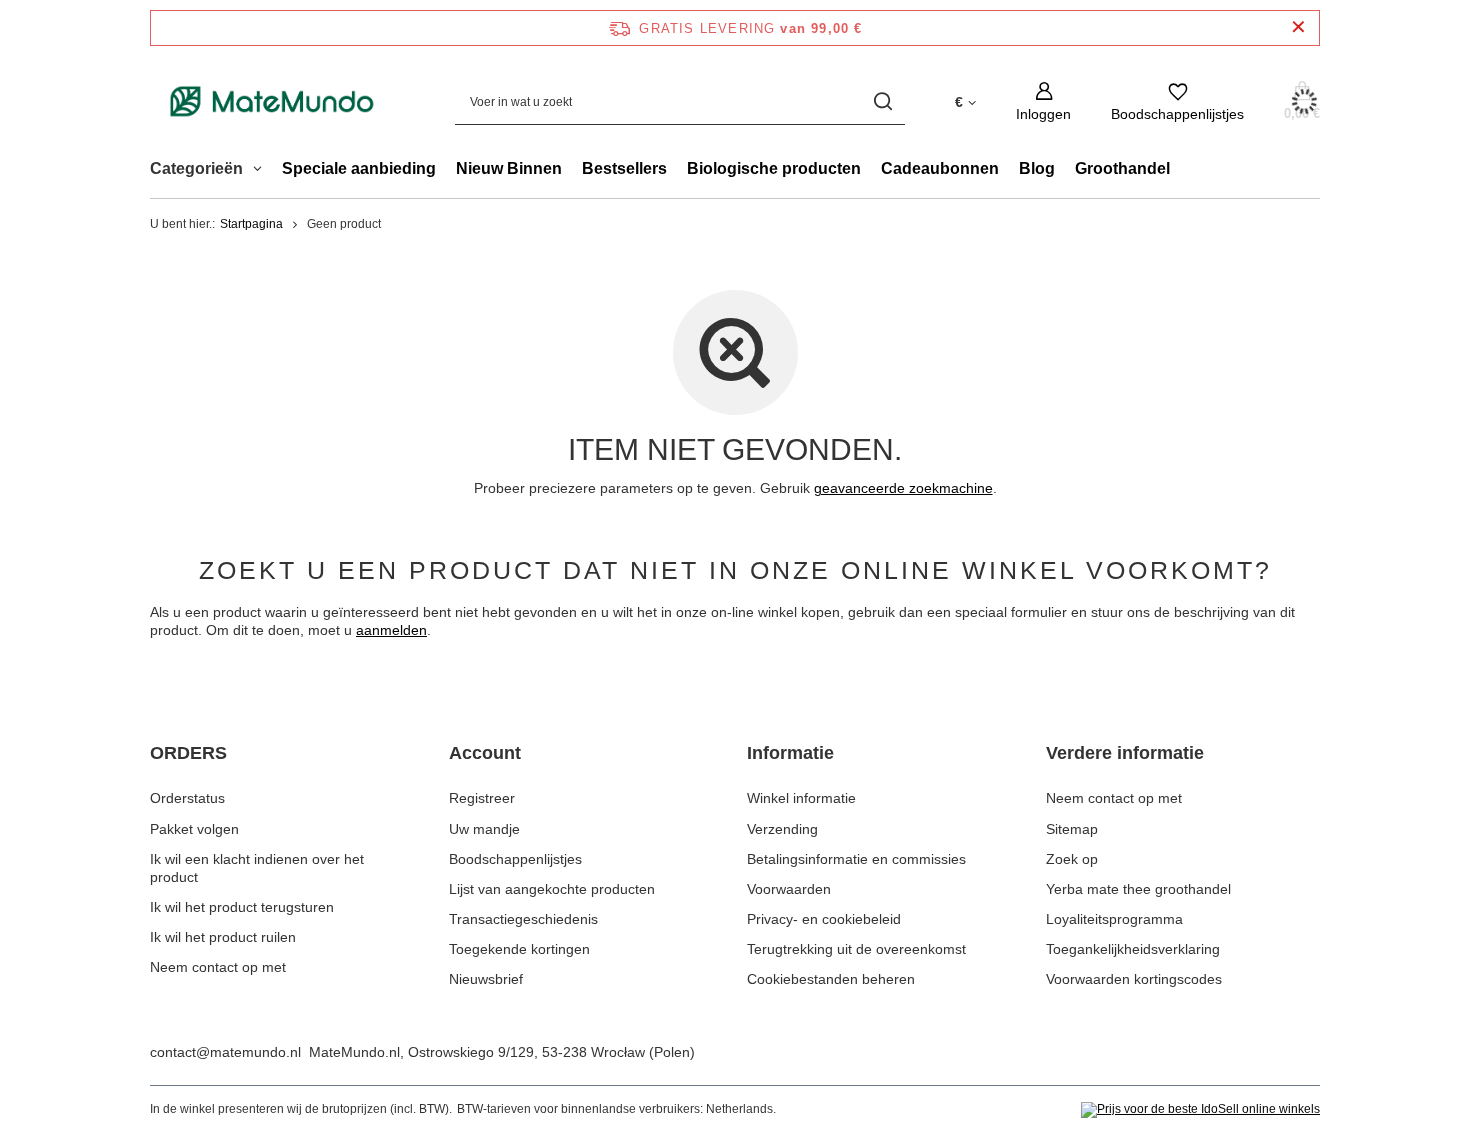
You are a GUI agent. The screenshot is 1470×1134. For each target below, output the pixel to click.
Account (485, 753)
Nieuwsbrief (486, 979)
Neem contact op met (218, 967)
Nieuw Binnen (509, 168)
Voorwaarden (789, 889)
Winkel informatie (801, 798)
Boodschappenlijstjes (515, 859)
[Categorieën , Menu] (262, 171)
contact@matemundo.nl (225, 1052)
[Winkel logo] (272, 101)
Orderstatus (187, 798)
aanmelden (391, 630)
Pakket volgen (194, 829)
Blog (1037, 168)
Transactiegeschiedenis (523, 919)
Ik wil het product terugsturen (242, 907)
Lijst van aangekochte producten (552, 889)
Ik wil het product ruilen (223, 937)
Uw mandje (484, 829)
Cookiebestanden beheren (831, 979)
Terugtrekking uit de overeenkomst (856, 949)
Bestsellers (624, 168)
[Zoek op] (882, 101)
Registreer (482, 798)
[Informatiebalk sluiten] (1298, 27)
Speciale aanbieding (359, 168)
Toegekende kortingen (519, 949)
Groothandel (1122, 168)
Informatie (790, 753)
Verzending (782, 829)
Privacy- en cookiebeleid (824, 919)
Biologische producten (774, 168)
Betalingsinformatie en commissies (856, 859)
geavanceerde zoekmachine (903, 488)
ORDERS (188, 753)
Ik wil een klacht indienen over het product (257, 868)
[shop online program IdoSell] (1200, 1110)
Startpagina (251, 224)
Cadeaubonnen (940, 168)
